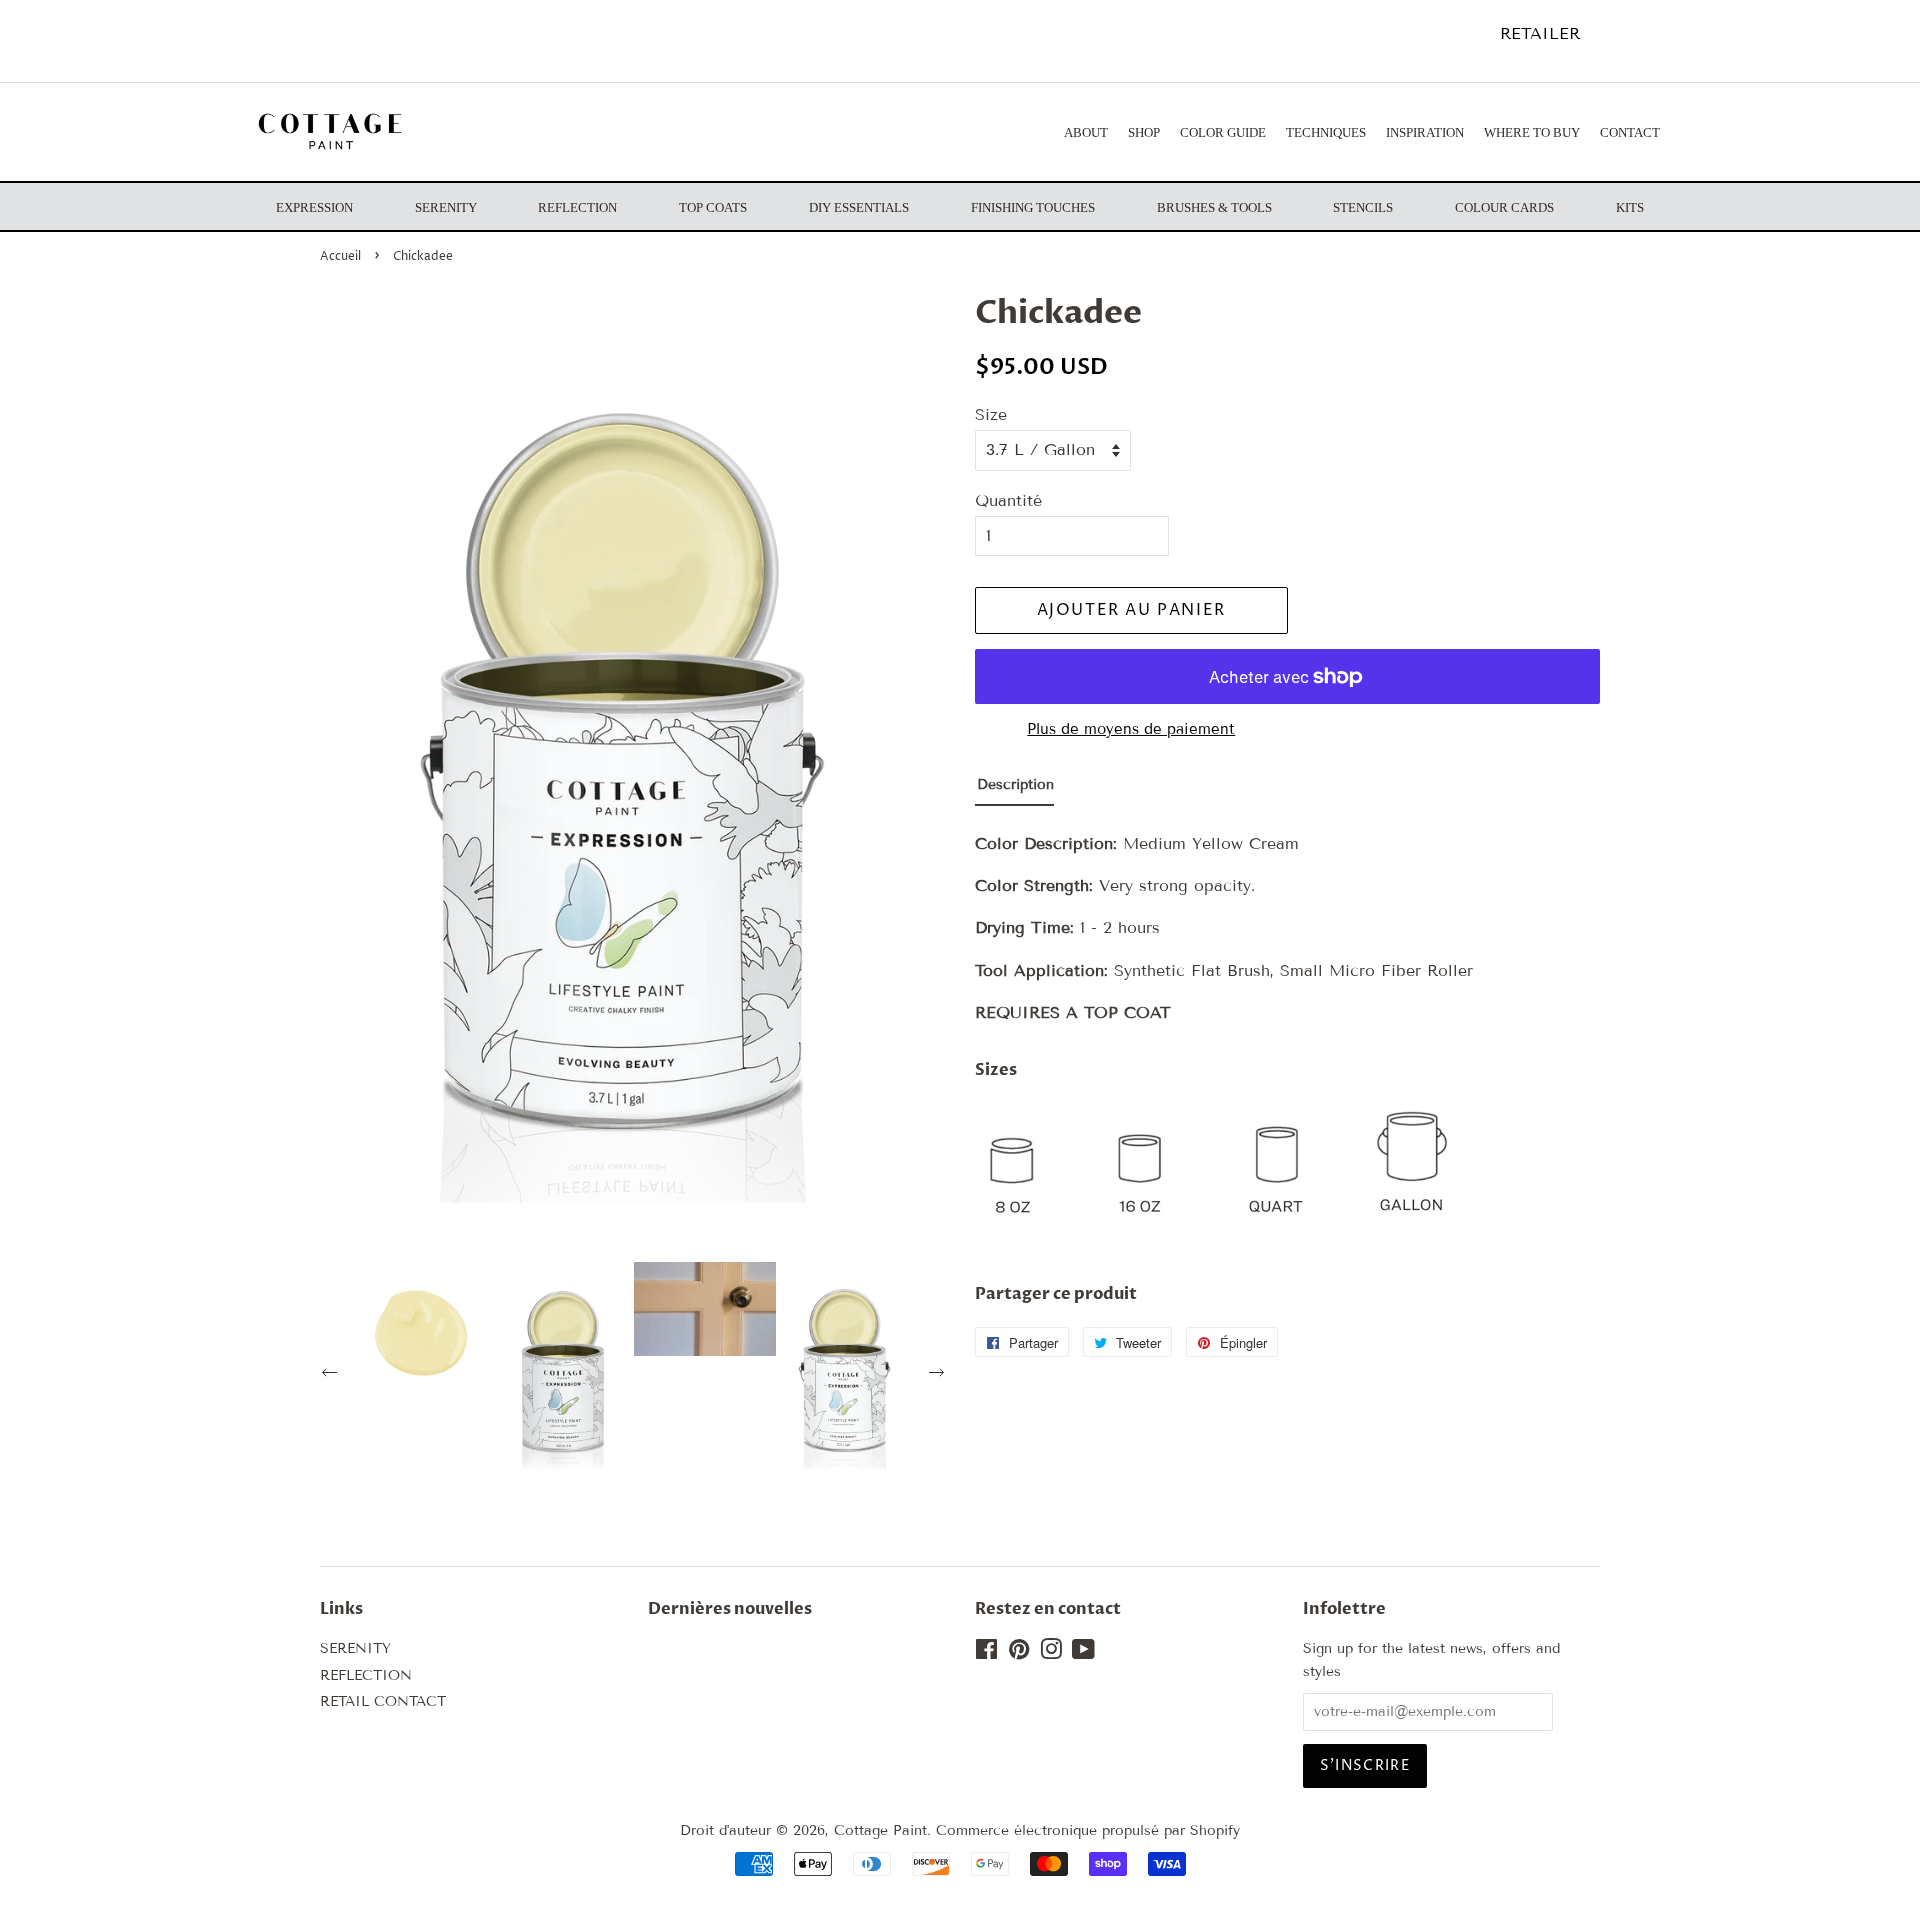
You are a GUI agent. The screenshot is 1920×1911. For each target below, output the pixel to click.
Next (939, 1375)
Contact (1630, 132)
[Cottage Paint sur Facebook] (986, 1653)
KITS (1630, 207)
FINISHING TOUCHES (1033, 207)
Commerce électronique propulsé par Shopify (1088, 1830)
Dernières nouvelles (730, 1609)
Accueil (340, 256)
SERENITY (355, 1648)
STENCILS (1363, 207)
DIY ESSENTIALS (859, 207)
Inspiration (1425, 132)
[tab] (1014, 789)
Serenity (446, 207)
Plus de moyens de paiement (1131, 729)
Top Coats (713, 207)
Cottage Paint (880, 1830)
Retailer (1540, 33)
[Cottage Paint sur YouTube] (1083, 1653)
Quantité (1008, 500)
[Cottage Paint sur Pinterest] (1019, 1653)
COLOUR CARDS (1504, 207)
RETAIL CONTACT (383, 1701)
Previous (332, 1375)
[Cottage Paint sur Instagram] (1051, 1653)
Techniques (1326, 132)
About (1086, 132)
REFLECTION (366, 1675)
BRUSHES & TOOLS (1214, 207)
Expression (314, 207)
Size (991, 414)
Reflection (577, 207)
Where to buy (1532, 132)
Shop (1144, 132)
